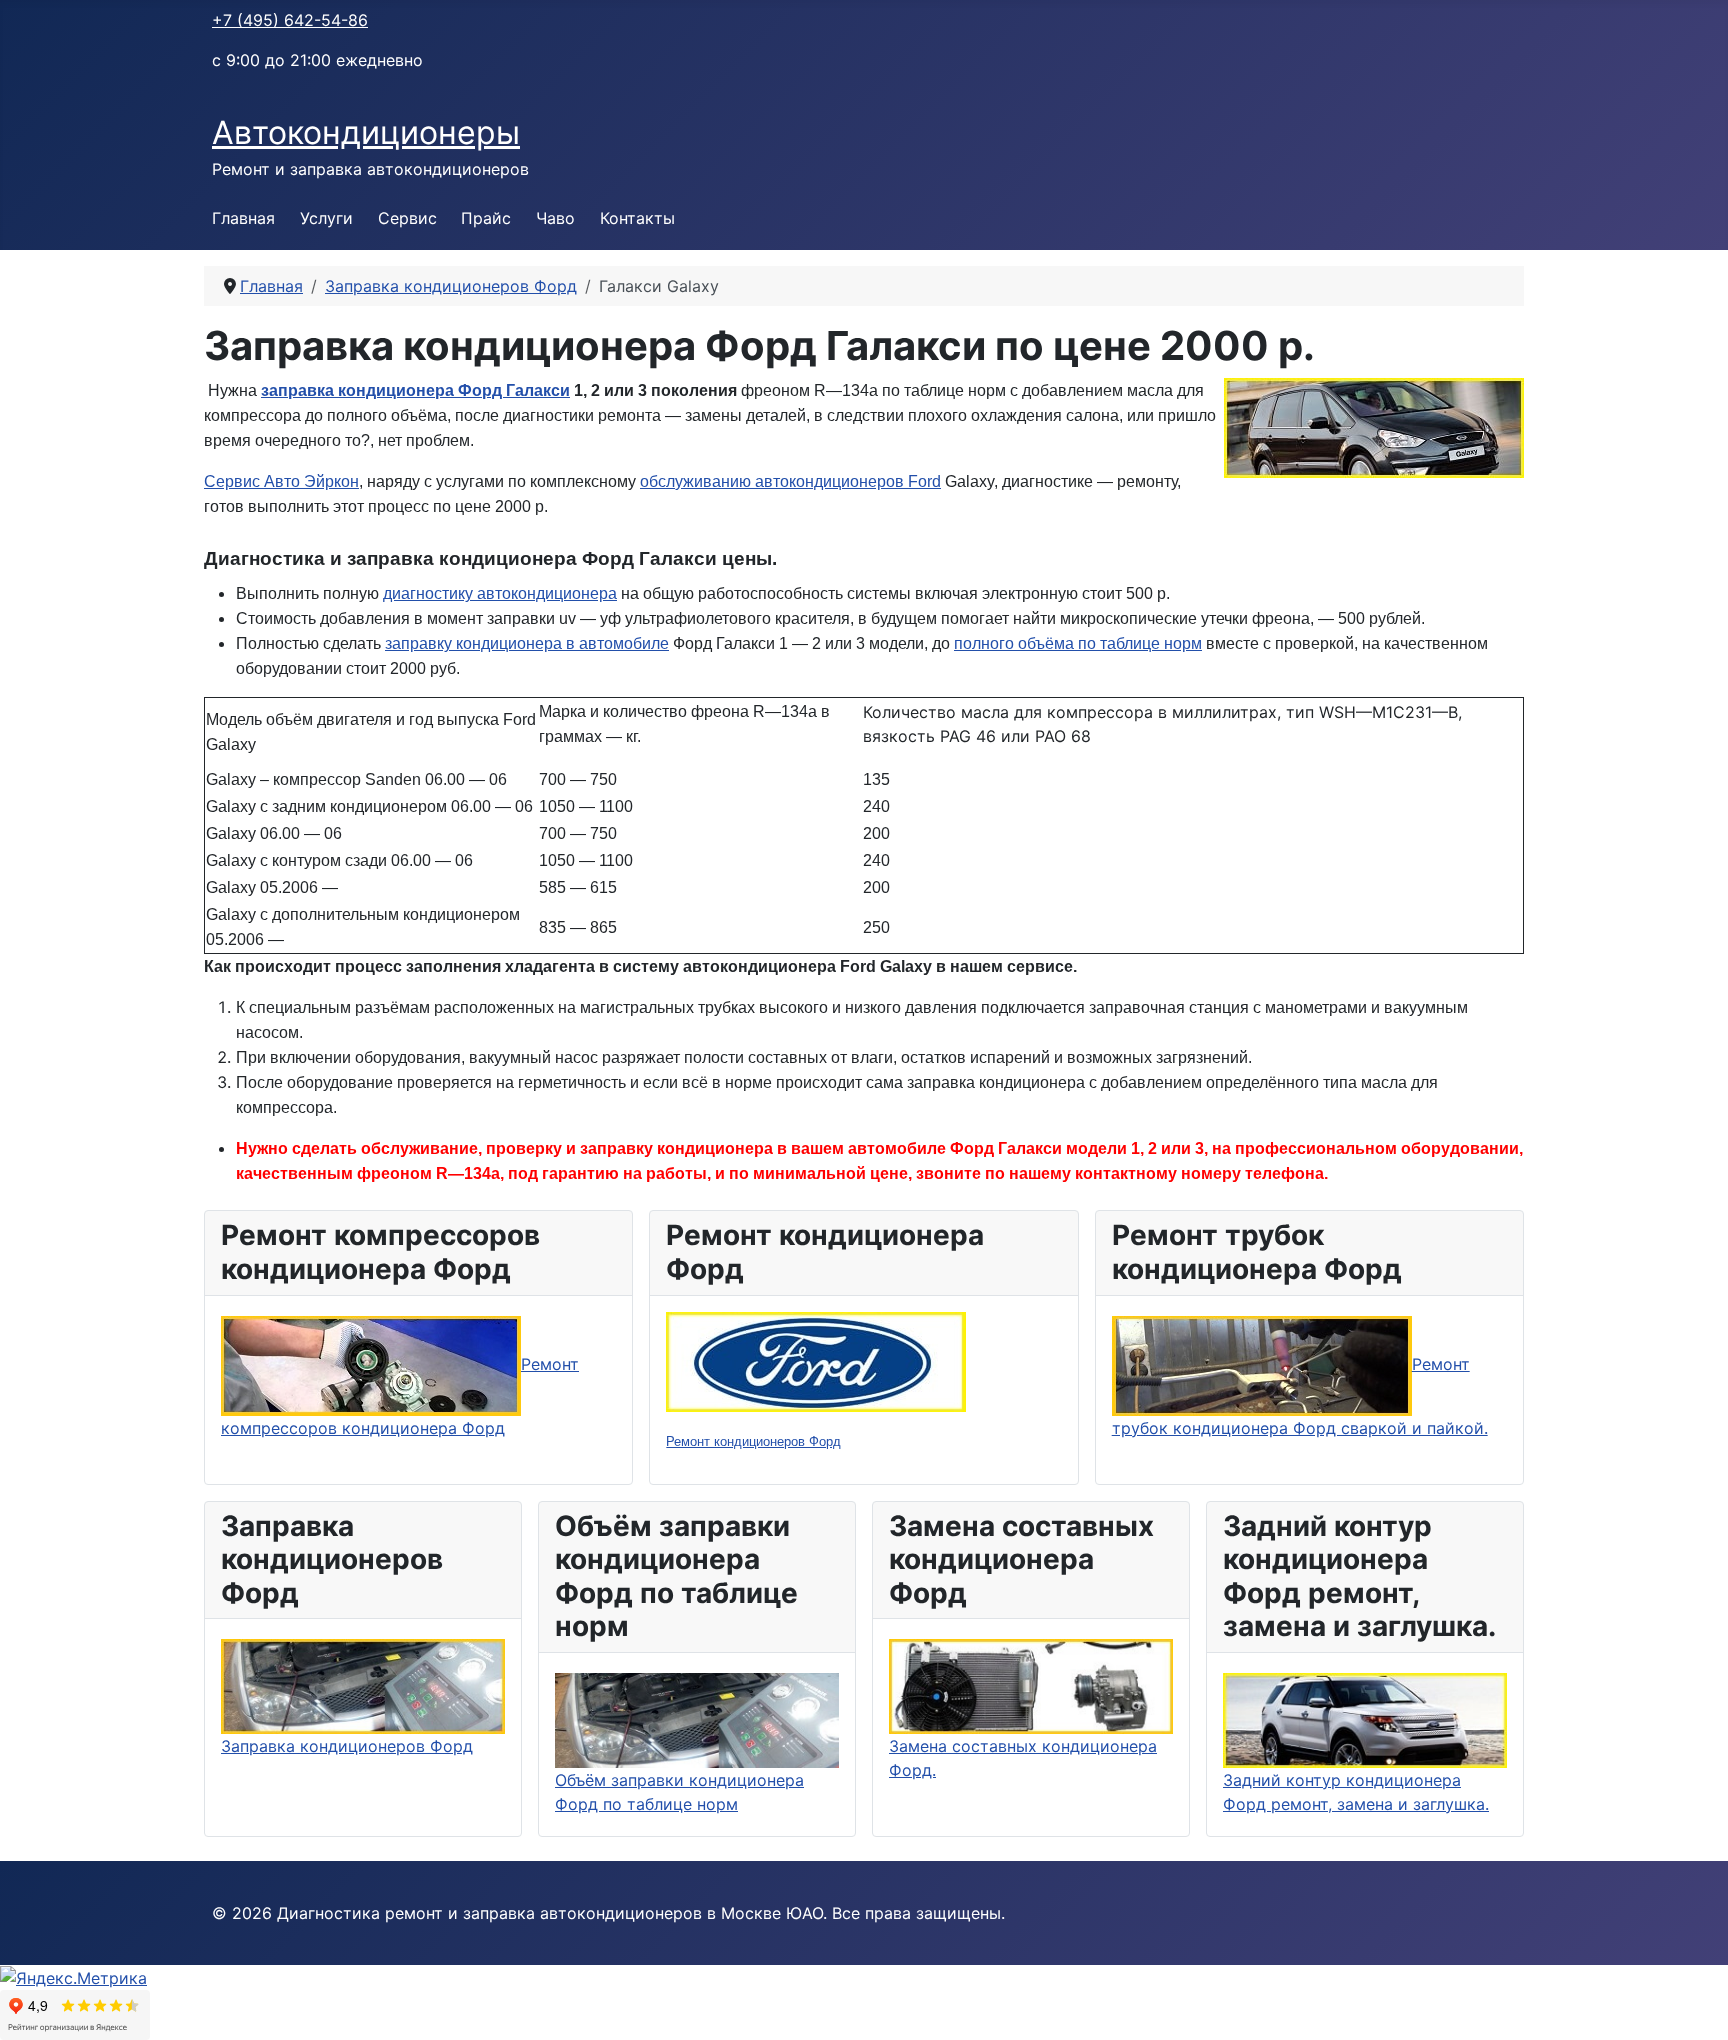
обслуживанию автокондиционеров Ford (790, 481)
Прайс (486, 218)
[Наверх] (1693, 2003)
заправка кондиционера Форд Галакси (415, 390)
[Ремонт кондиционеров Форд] (816, 1360)
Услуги (326, 218)
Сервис (407, 218)
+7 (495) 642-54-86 (290, 20)
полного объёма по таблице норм (1078, 643)
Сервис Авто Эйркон (281, 481)
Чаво (555, 218)
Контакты (637, 218)
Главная (243, 218)
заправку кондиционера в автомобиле (527, 643)
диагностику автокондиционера (500, 593)
